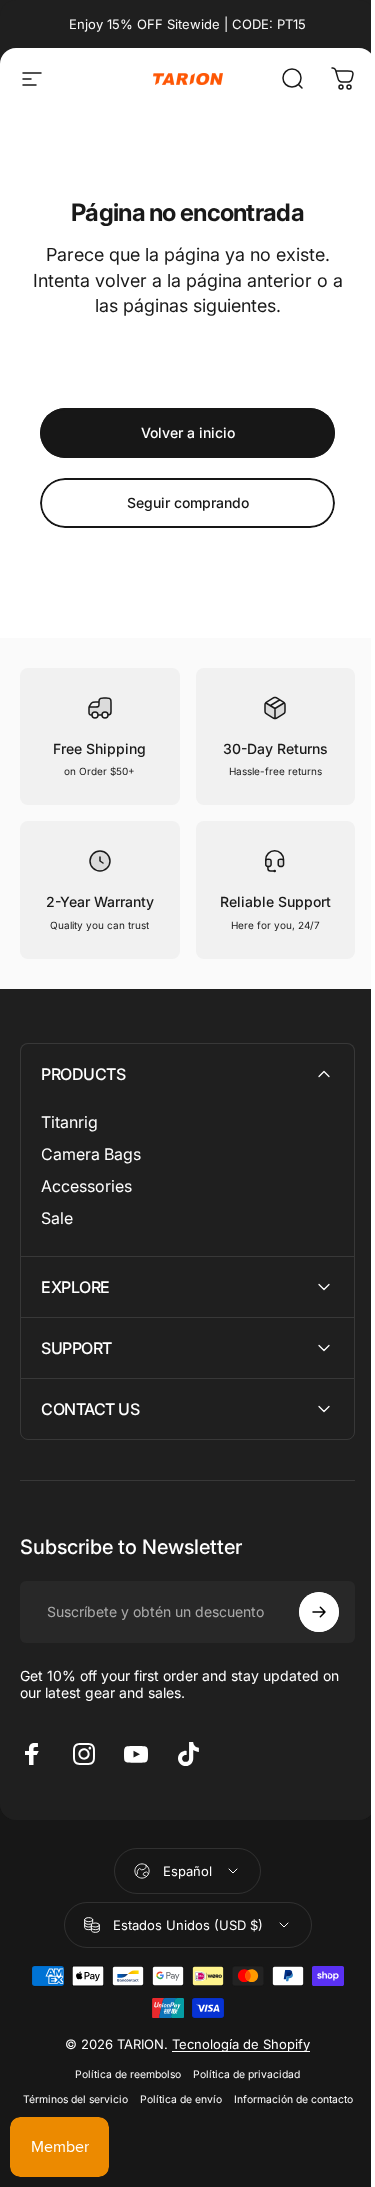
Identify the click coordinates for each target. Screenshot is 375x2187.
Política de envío (239, 2099)
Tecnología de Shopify (234, 2044)
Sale (57, 1218)
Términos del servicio (133, 2099)
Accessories (86, 1186)
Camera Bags (91, 1154)
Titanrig (69, 1122)
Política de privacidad (239, 2074)
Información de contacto (180, 2124)
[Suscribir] (304, 1612)
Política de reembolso (121, 2074)
